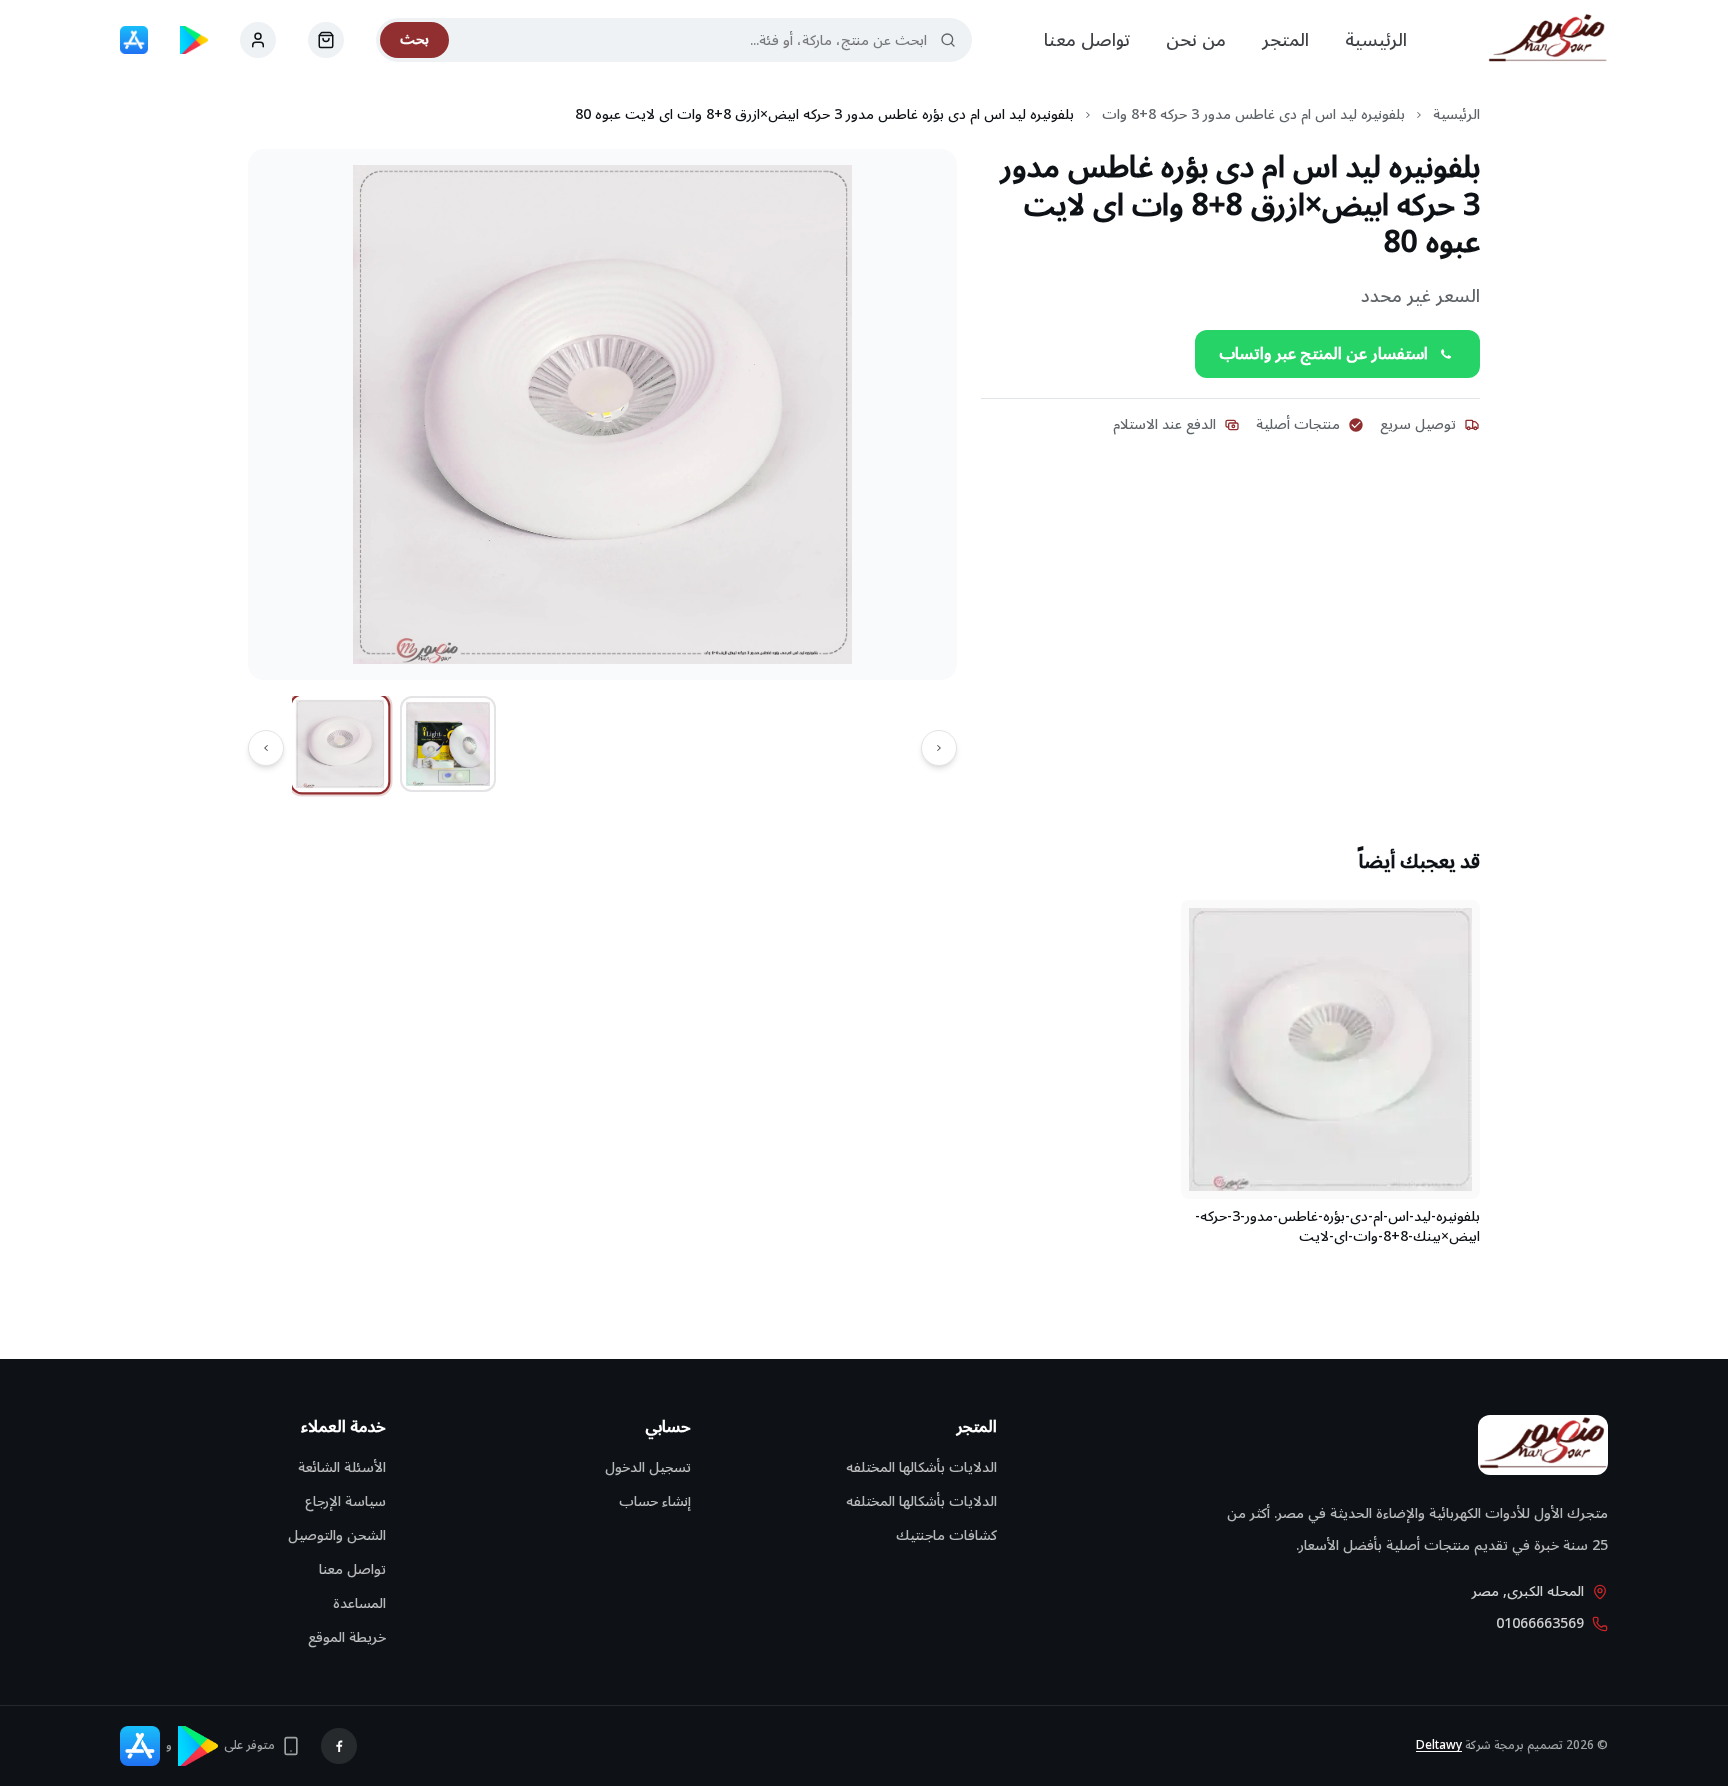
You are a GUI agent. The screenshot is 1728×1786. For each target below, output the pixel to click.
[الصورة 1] (340, 744)
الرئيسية (1376, 40)
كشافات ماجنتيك (946, 1535)
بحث (414, 39)
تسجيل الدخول (648, 1467)
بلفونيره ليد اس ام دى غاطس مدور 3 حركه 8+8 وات (1253, 115)
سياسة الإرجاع (345, 1501)
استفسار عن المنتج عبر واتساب (1323, 354)
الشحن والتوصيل (337, 1535)
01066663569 (1540, 1624)
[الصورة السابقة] (939, 748)
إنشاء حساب (655, 1501)
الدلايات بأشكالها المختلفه (921, 1467)
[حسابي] (326, 40)
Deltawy (1439, 1745)
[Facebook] (339, 1746)
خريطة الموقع (347, 1637)
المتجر (1285, 40)
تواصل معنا (1087, 40)
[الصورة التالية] (266, 748)
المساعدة (359, 1603)
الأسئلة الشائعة (342, 1467)
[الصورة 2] (448, 744)
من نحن (1196, 40)
